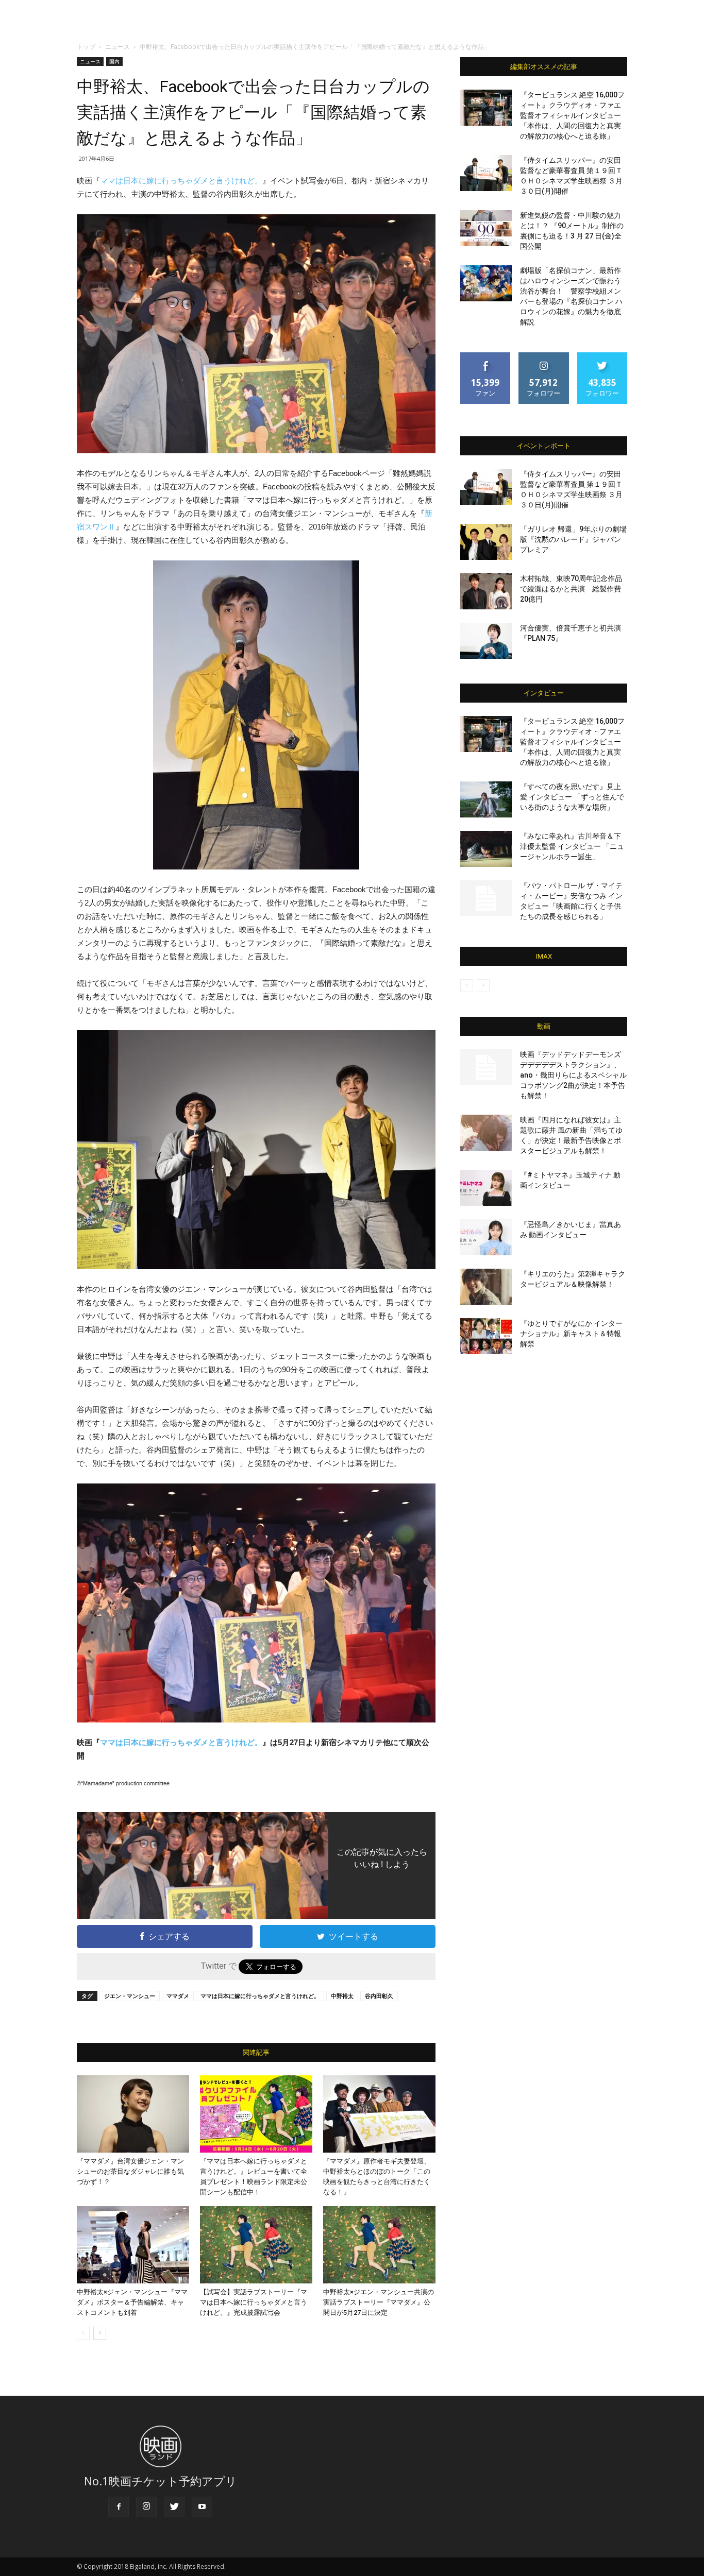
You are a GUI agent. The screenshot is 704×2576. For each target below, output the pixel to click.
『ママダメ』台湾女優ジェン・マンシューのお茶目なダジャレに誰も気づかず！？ (130, 2171)
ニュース (118, 47)
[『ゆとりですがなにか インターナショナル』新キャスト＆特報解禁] (486, 1336)
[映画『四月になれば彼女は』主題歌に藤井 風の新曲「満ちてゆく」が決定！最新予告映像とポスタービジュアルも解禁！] (486, 1133)
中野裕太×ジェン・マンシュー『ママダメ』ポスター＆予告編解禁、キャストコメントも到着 (132, 2302)
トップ (86, 47)
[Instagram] (146, 2507)
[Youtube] (202, 2507)
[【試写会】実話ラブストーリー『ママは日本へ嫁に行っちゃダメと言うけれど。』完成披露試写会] (256, 2245)
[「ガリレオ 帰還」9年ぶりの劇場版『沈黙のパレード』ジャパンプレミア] (486, 542)
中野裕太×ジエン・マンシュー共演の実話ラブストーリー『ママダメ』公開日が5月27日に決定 (379, 2302)
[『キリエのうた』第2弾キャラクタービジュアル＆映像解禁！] (486, 1287)
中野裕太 (342, 1996)
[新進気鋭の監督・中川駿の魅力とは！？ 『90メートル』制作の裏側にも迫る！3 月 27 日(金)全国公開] (486, 228)
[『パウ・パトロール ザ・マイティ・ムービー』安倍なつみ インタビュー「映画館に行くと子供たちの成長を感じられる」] (486, 898)
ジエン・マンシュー (130, 1996)
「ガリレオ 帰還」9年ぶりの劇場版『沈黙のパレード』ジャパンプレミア (573, 539)
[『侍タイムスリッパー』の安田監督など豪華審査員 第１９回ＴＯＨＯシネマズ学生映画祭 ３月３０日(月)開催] (486, 173)
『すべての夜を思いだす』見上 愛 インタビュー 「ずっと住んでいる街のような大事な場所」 (572, 797)
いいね (486, 356)
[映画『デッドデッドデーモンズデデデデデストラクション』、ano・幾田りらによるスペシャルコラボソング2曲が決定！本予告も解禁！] (486, 1067)
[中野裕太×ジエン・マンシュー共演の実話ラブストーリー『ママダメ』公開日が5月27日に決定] (379, 2245)
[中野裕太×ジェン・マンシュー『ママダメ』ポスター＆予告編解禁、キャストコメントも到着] (133, 2245)
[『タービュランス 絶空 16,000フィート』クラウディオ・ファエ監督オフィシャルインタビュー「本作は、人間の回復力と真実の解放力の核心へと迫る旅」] (486, 108)
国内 (114, 61)
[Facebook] (119, 2507)
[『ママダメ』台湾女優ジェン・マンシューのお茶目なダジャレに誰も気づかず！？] (133, 2114)
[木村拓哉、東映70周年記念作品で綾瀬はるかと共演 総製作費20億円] (486, 591)
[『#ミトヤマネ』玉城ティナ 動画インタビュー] (486, 1188)
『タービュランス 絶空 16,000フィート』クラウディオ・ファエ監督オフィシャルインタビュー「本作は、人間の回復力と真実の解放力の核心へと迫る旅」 (572, 115)
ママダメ (178, 1996)
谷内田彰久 (379, 1996)
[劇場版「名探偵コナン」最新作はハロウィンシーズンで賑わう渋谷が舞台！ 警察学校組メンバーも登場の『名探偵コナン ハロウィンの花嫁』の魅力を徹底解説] (486, 283)
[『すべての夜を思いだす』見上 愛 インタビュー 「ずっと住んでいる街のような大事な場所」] (486, 799)
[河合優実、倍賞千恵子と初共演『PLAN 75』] (486, 641)
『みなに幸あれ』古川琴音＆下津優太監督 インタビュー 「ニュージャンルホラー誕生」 (572, 846)
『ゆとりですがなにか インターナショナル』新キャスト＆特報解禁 (571, 1334)
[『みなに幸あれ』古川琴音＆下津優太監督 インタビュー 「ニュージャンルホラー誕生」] (486, 849)
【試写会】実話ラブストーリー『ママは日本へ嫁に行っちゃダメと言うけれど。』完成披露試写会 (254, 2302)
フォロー (544, 356)
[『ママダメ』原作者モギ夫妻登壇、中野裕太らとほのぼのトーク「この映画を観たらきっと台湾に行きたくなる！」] (379, 2114)
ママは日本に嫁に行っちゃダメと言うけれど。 (181, 181)
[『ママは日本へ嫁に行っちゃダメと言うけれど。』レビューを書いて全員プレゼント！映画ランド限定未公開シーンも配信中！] (256, 2114)
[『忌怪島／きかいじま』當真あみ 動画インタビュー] (486, 1237)
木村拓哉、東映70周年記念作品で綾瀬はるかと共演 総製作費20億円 (571, 589)
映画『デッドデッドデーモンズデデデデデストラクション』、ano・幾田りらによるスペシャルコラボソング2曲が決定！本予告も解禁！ (573, 1075)
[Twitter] (174, 2507)
